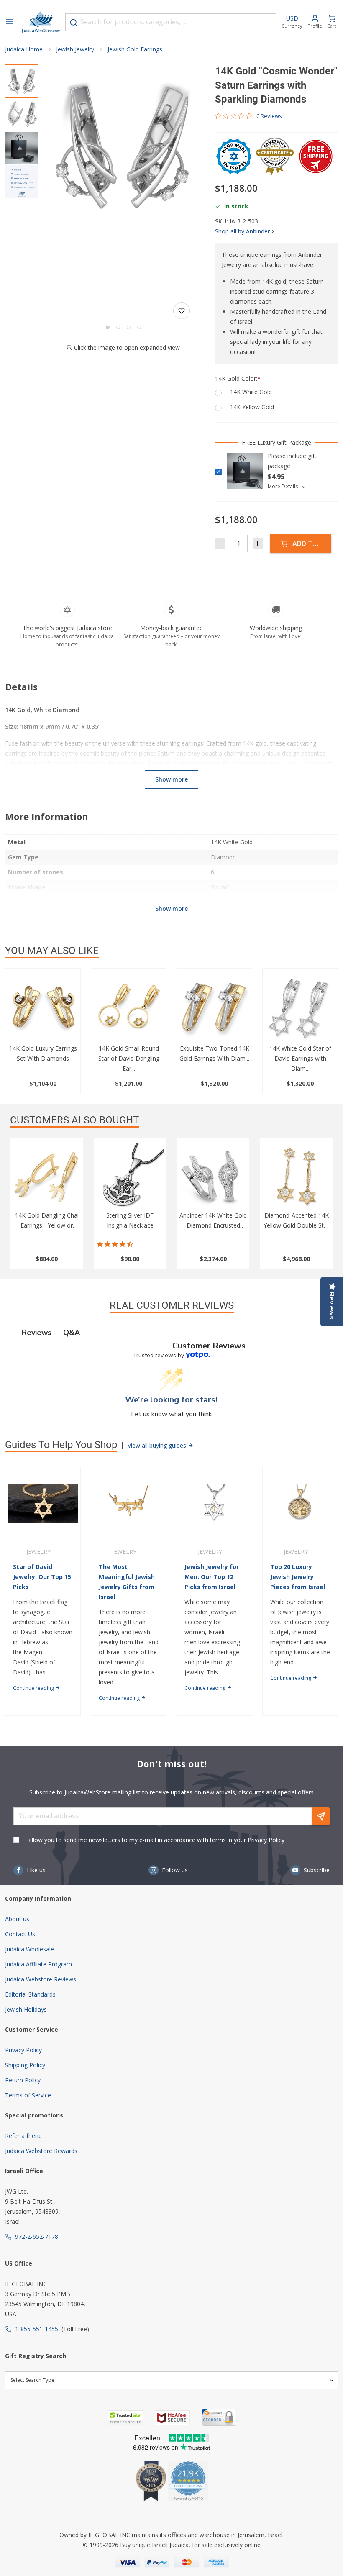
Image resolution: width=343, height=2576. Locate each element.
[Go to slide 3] (129, 327)
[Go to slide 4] (139, 327)
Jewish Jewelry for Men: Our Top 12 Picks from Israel (212, 1577)
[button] (123, 146)
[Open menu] (9, 22)
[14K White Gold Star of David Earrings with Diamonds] (300, 1009)
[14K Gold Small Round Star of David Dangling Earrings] (129, 1009)
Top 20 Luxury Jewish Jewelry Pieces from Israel (298, 1577)
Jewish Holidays (26, 2009)
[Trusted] (125, 2418)
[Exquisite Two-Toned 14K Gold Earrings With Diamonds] (214, 1009)
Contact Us (20, 1934)
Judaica (179, 2545)
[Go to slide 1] (108, 327)
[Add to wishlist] (182, 311)
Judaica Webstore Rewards (41, 2151)
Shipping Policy (25, 2065)
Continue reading (34, 1688)
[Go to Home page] (41, 22)
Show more (171, 779)
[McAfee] (172, 2418)
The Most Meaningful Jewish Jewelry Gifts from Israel (127, 1582)
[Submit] (74, 23)
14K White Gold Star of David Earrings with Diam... (300, 1058)
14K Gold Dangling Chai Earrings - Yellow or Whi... (47, 1225)
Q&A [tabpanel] (72, 1333)
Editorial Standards (30, 1994)
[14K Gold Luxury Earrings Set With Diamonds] (43, 1009)
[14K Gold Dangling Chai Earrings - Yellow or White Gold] (47, 1177)
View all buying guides (158, 1445)
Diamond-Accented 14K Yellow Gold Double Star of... (296, 1225)
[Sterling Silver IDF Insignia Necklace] (130, 1177)
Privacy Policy (266, 1840)
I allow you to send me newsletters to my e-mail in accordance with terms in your (155, 1840)
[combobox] (171, 22)
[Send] (321, 1816)
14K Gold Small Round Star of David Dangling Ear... (129, 1058)
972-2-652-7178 (37, 2236)
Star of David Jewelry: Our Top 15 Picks (42, 1577)
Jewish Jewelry (75, 49)
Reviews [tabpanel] (37, 1333)
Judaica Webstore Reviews (41, 1979)
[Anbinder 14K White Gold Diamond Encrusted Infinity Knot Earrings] (213, 1177)
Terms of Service (28, 2095)
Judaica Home (24, 49)
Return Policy (23, 2080)
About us (17, 1919)
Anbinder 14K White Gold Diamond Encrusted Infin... (213, 1225)
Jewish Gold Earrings (135, 49)
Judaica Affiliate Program (38, 1964)
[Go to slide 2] (118, 327)
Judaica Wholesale (29, 1949)
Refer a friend (23, 2136)
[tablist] (171, 1333)
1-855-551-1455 (37, 2329)
